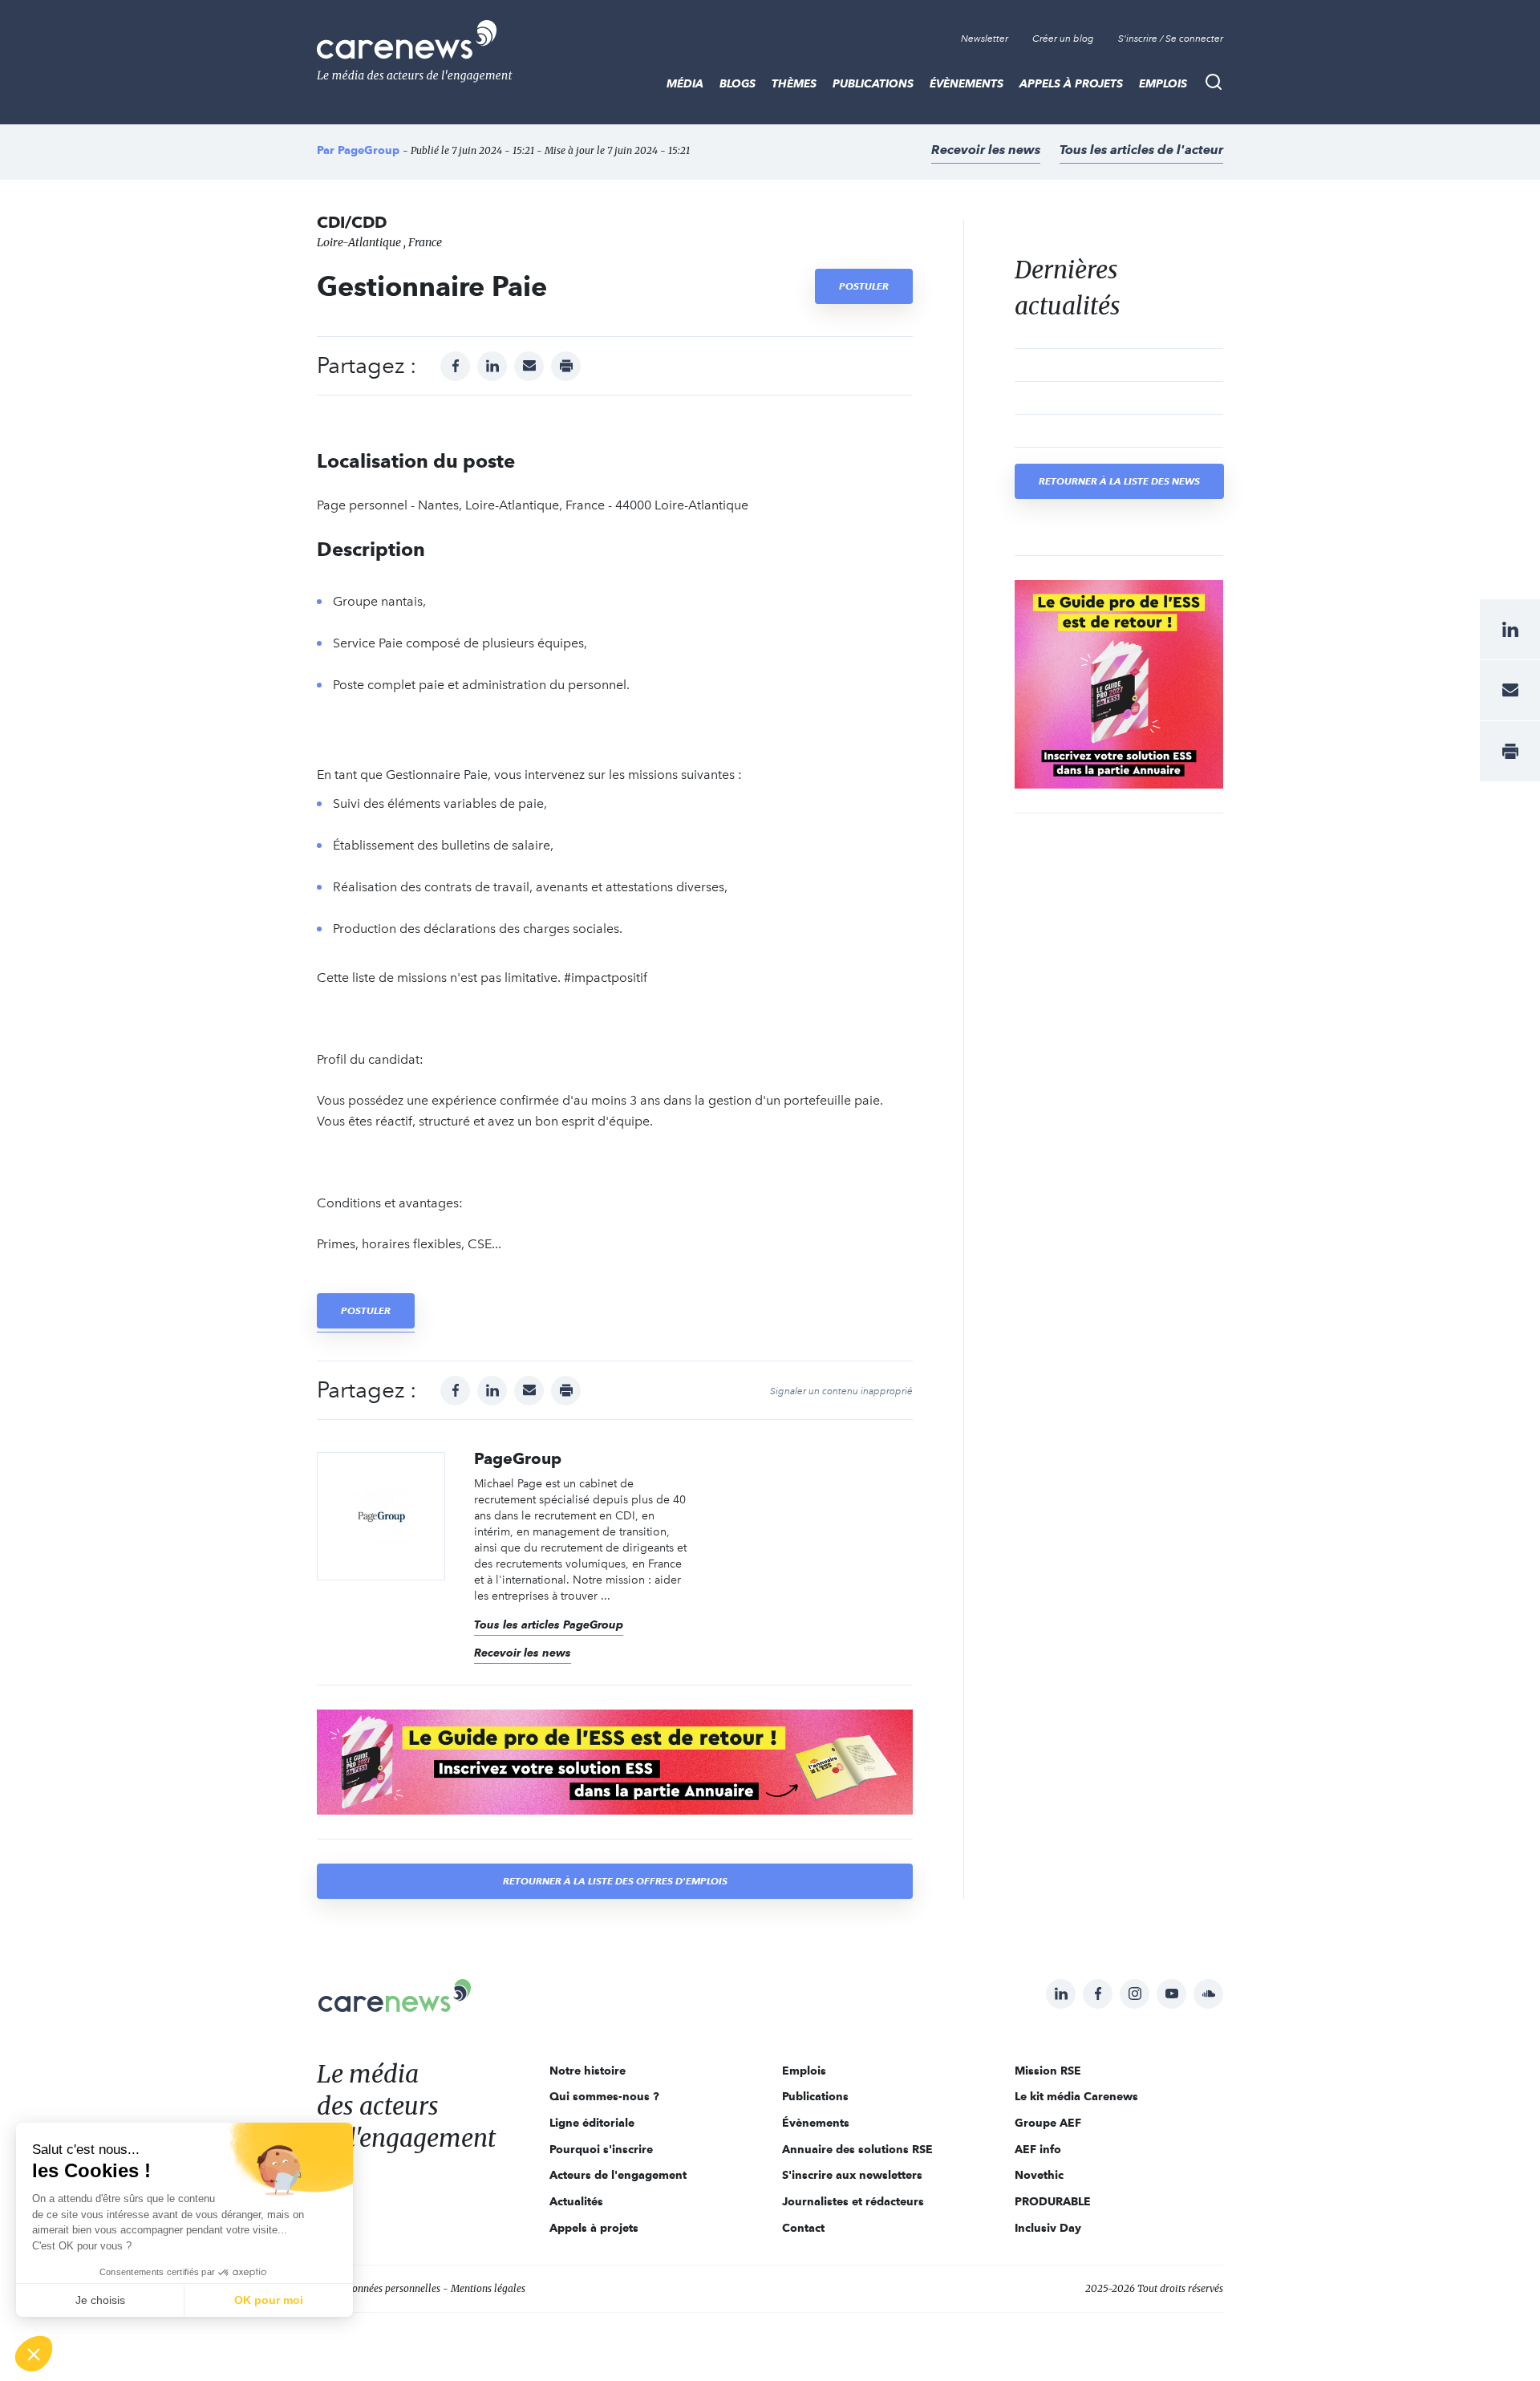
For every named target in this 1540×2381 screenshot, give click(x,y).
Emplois (1163, 83)
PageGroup (369, 150)
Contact (803, 2228)
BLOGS (738, 83)
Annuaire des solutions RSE (857, 2149)
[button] (34, 2354)
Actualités (576, 2201)
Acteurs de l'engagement (618, 2175)
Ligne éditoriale (592, 2123)
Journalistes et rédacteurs (853, 2201)
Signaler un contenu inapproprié (841, 1391)
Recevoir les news (986, 150)
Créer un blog (1063, 39)
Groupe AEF (1048, 2123)
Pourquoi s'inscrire (601, 2149)
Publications (873, 83)
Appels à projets (1071, 83)
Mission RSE (1048, 2071)
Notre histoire (588, 2071)
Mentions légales (488, 2288)
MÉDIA (685, 83)
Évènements (967, 83)
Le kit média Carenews (1076, 2096)
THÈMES (794, 83)
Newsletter (985, 39)
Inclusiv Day (1048, 2228)
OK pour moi (269, 2300)
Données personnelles (393, 2288)
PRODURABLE (1053, 2201)
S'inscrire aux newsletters (852, 2175)
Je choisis (100, 2300)
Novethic (1039, 2175)
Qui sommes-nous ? (604, 2096)
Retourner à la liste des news (1119, 481)
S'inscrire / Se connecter (1171, 39)
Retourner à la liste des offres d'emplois (615, 1881)
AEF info (1038, 2149)
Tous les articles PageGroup (549, 1625)
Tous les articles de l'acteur (1141, 150)
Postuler (864, 286)
